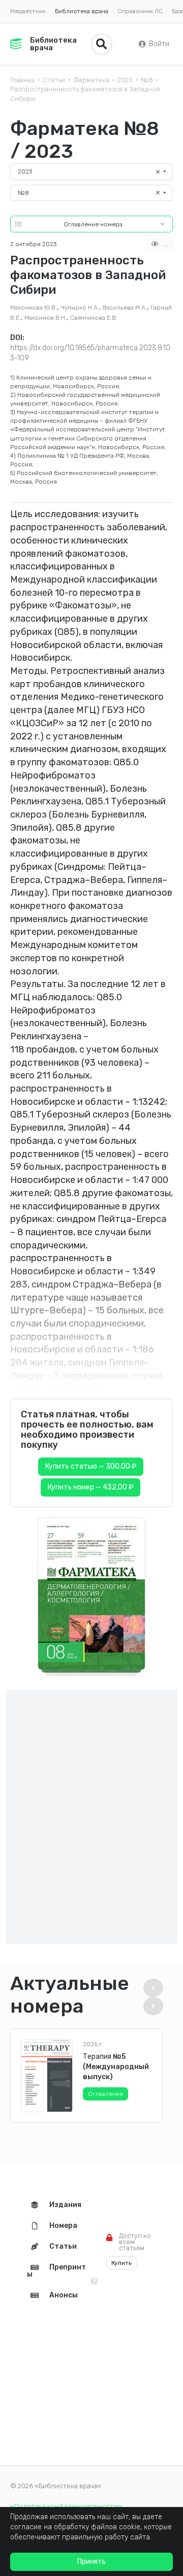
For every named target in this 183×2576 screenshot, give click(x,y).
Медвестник (28, 11)
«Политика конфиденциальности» (66, 2506)
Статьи (54, 80)
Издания (65, 2205)
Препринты (56, 2271)
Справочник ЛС (140, 11)
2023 (125, 80)
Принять (91, 2562)
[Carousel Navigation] (156, 1997)
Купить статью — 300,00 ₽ (91, 1466)
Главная (22, 80)
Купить (121, 2263)
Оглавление (105, 2094)
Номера (63, 2226)
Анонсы (64, 2295)
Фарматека (91, 80)
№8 (147, 80)
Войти (159, 44)
